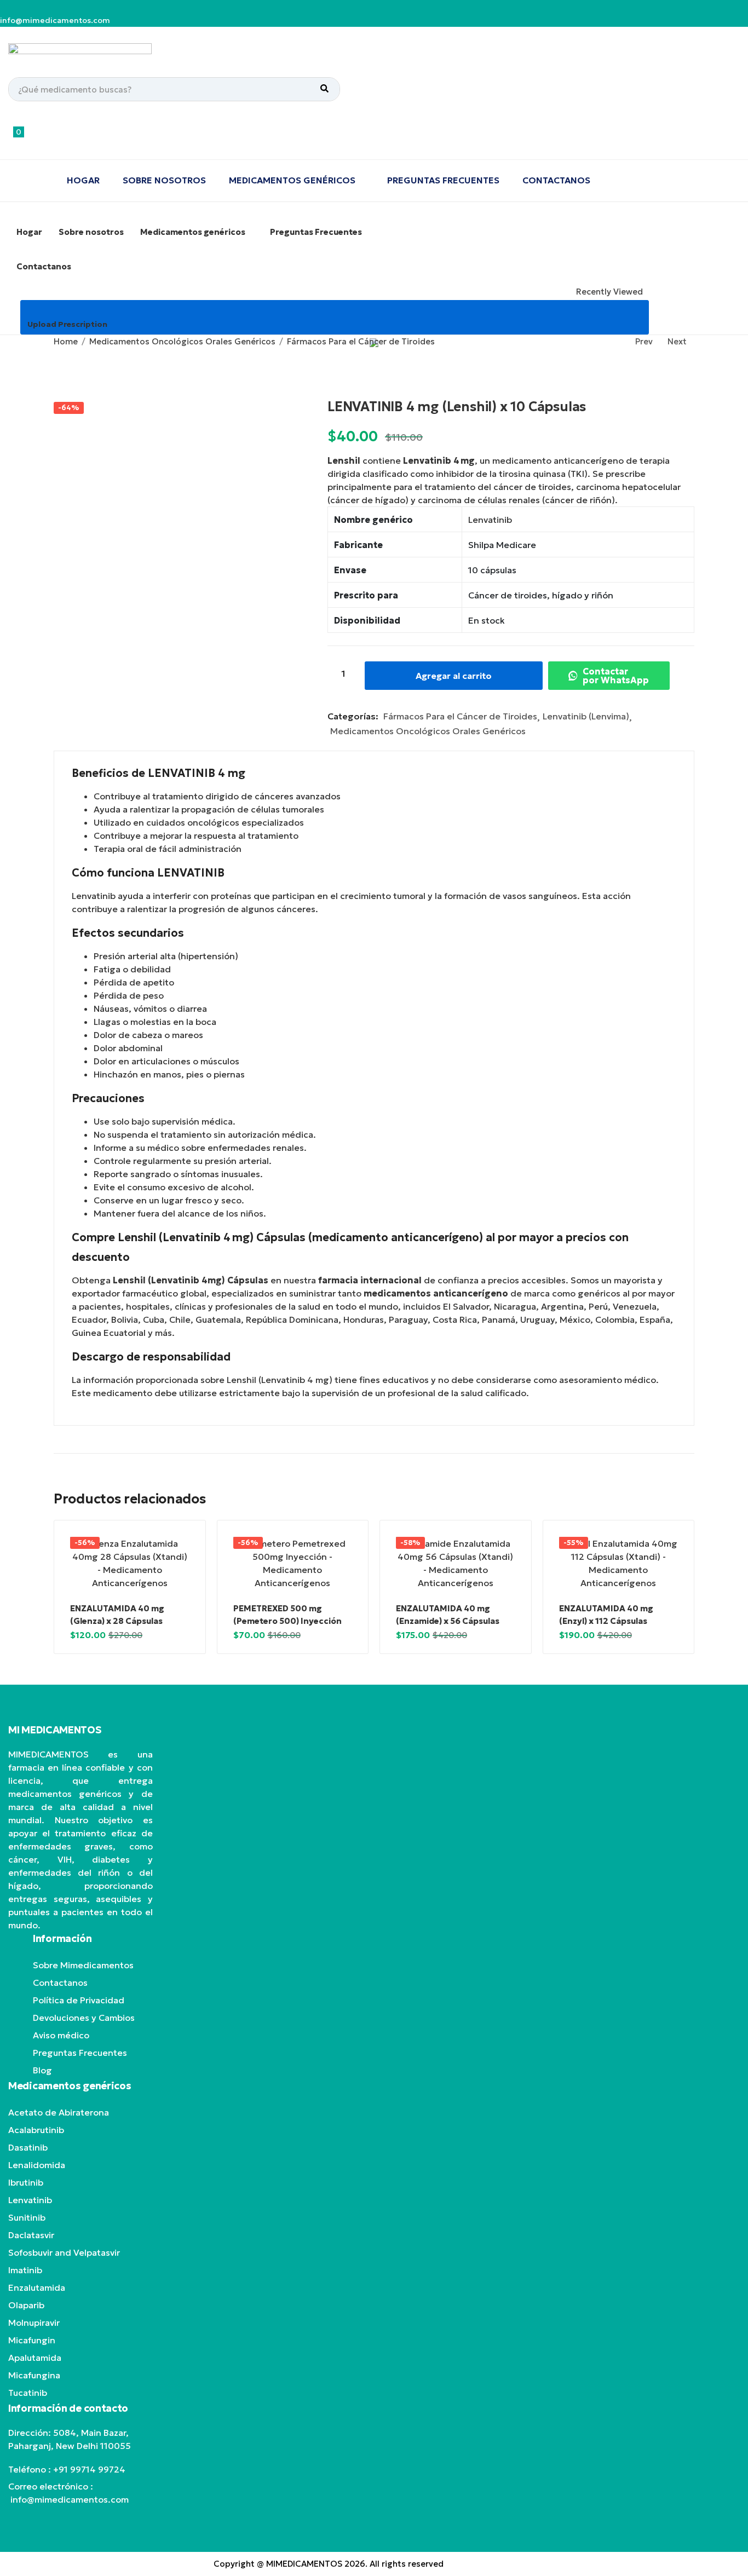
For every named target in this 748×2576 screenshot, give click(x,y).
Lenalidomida (37, 2165)
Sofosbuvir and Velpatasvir (64, 2252)
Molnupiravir (34, 2323)
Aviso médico (61, 2035)
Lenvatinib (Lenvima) (586, 716)
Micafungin (32, 2340)
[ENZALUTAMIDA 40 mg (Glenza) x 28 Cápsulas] (130, 1563)
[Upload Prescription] (32, 311)
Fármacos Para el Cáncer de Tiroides (361, 341)
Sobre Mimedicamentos (83, 1965)
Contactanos (556, 180)
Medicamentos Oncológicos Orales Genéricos (182, 341)
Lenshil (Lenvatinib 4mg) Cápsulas (191, 1280)
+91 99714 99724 (89, 2469)
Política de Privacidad (79, 2000)
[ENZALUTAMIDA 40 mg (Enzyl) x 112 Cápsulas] (619, 1563)
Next (677, 341)
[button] (75, 138)
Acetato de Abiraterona (59, 2112)
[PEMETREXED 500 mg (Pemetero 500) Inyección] (293, 1563)
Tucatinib (28, 2393)
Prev (644, 341)
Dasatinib (28, 2147)
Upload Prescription (67, 324)
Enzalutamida (37, 2287)
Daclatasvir (31, 2235)
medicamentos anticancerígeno (436, 1293)
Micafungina (34, 2375)
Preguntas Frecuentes (443, 180)
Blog (42, 2070)
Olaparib (26, 2305)
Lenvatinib (490, 520)
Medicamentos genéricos (293, 180)
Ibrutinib (26, 2182)
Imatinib (25, 2270)
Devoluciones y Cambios (84, 2018)
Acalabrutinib (36, 2130)
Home (66, 341)
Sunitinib (27, 2217)
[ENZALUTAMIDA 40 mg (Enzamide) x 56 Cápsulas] (456, 1563)
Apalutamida (35, 2358)
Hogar (83, 180)
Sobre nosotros (164, 180)
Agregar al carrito (460, 676)
